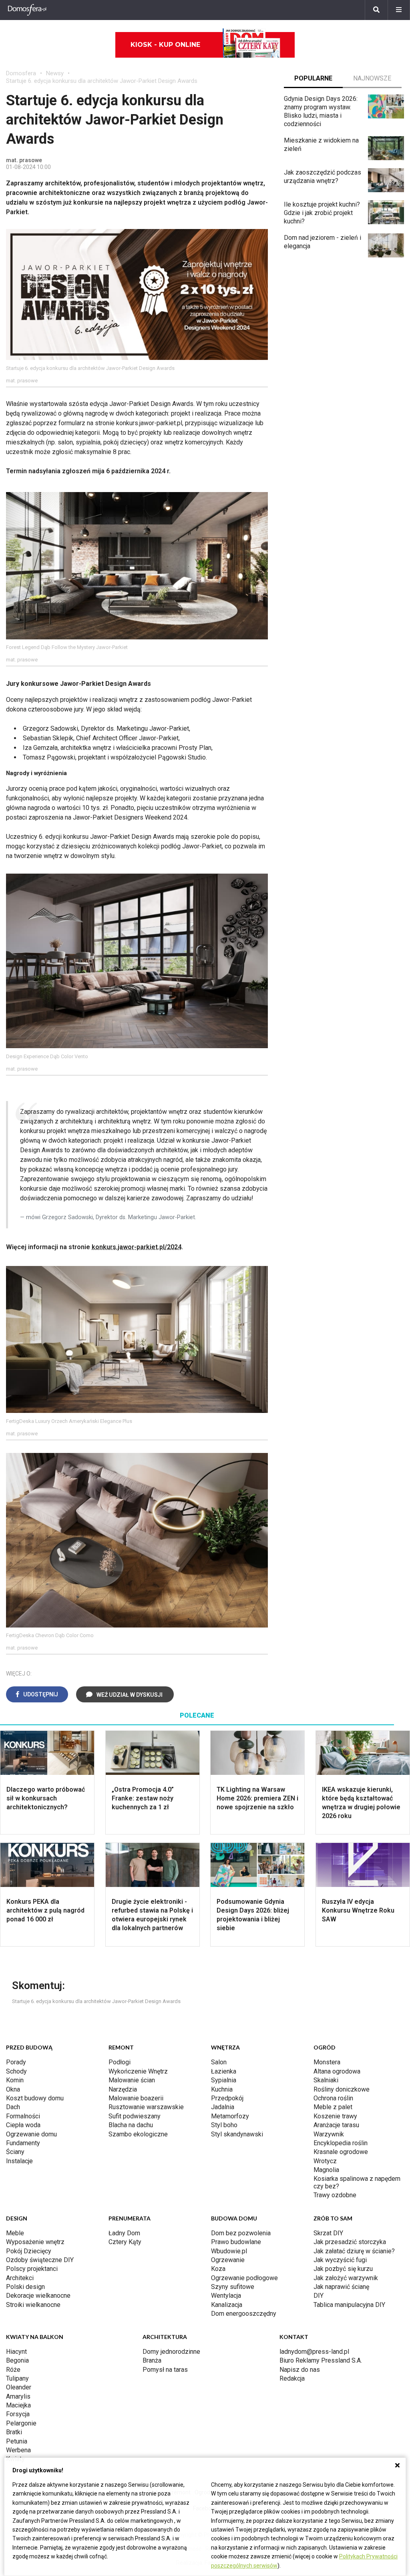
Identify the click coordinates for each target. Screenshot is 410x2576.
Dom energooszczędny (244, 2314)
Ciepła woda (23, 2125)
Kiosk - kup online (165, 45)
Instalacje (19, 2161)
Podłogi (120, 2062)
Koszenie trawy (335, 2116)
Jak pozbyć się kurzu (343, 2269)
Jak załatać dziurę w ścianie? (354, 2251)
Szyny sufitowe (233, 2287)
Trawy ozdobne (335, 2195)
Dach (13, 2107)
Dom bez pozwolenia (241, 2233)
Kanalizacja (227, 2305)
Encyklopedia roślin (341, 2143)
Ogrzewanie (228, 2260)
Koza (218, 2269)
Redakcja (292, 2378)
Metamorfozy (230, 2116)
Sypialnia (224, 2080)
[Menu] (399, 10)
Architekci (20, 2278)
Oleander (19, 2387)
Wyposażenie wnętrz (35, 2242)
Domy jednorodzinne (171, 2352)
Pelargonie (21, 2423)
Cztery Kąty (125, 2242)
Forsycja (18, 2414)
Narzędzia (123, 2089)
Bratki (14, 2432)
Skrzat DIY (328, 2233)
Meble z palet (333, 2107)
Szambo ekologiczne (138, 2134)
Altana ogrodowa (337, 2071)
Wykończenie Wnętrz (138, 2071)
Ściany (15, 2152)
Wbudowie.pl (229, 2251)
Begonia (17, 2360)
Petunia (17, 2441)
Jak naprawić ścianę (341, 2287)
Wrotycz (325, 2161)
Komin (15, 2080)
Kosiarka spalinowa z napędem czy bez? (357, 2182)
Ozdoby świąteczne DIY (40, 2260)
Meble (15, 2233)
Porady (16, 2062)
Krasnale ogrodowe (341, 2152)
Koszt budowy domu (35, 2098)
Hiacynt (16, 2352)
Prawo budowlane (236, 2242)
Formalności (23, 2116)
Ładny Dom (124, 2233)
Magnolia (326, 2170)
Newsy (55, 73)
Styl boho (224, 2125)
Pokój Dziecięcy (29, 2251)
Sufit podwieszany (135, 2116)
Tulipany (17, 2378)
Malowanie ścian (132, 2080)
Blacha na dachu (131, 2125)
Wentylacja (226, 2296)
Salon (219, 2062)
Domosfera (21, 73)
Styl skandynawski (237, 2134)
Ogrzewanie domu (31, 2134)
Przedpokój (227, 2098)
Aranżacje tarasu (336, 2125)
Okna (13, 2089)
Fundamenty (23, 2143)
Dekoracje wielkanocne (38, 2296)
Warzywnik (329, 2134)
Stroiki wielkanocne (33, 2305)
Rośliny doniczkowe (342, 2089)
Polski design (25, 2287)
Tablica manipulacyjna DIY (349, 2305)
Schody (16, 2071)
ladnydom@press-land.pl (314, 2352)
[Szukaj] (376, 10)
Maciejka (18, 2405)
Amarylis (18, 2396)
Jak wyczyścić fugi (340, 2260)
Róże (13, 2370)
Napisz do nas (300, 2370)
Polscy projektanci (32, 2269)
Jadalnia (223, 2107)
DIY (319, 2296)
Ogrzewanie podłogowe (244, 2278)
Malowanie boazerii (136, 2098)
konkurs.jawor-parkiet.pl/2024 (137, 1247)
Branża (152, 2360)
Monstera (327, 2062)
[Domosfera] (27, 10)
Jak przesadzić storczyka (350, 2242)
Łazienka (224, 2071)
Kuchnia (222, 2089)
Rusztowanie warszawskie (146, 2107)
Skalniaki (326, 2080)
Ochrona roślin (333, 2098)
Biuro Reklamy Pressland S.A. (321, 2360)
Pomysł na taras (165, 2370)
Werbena (18, 2450)
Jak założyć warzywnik (346, 2278)
